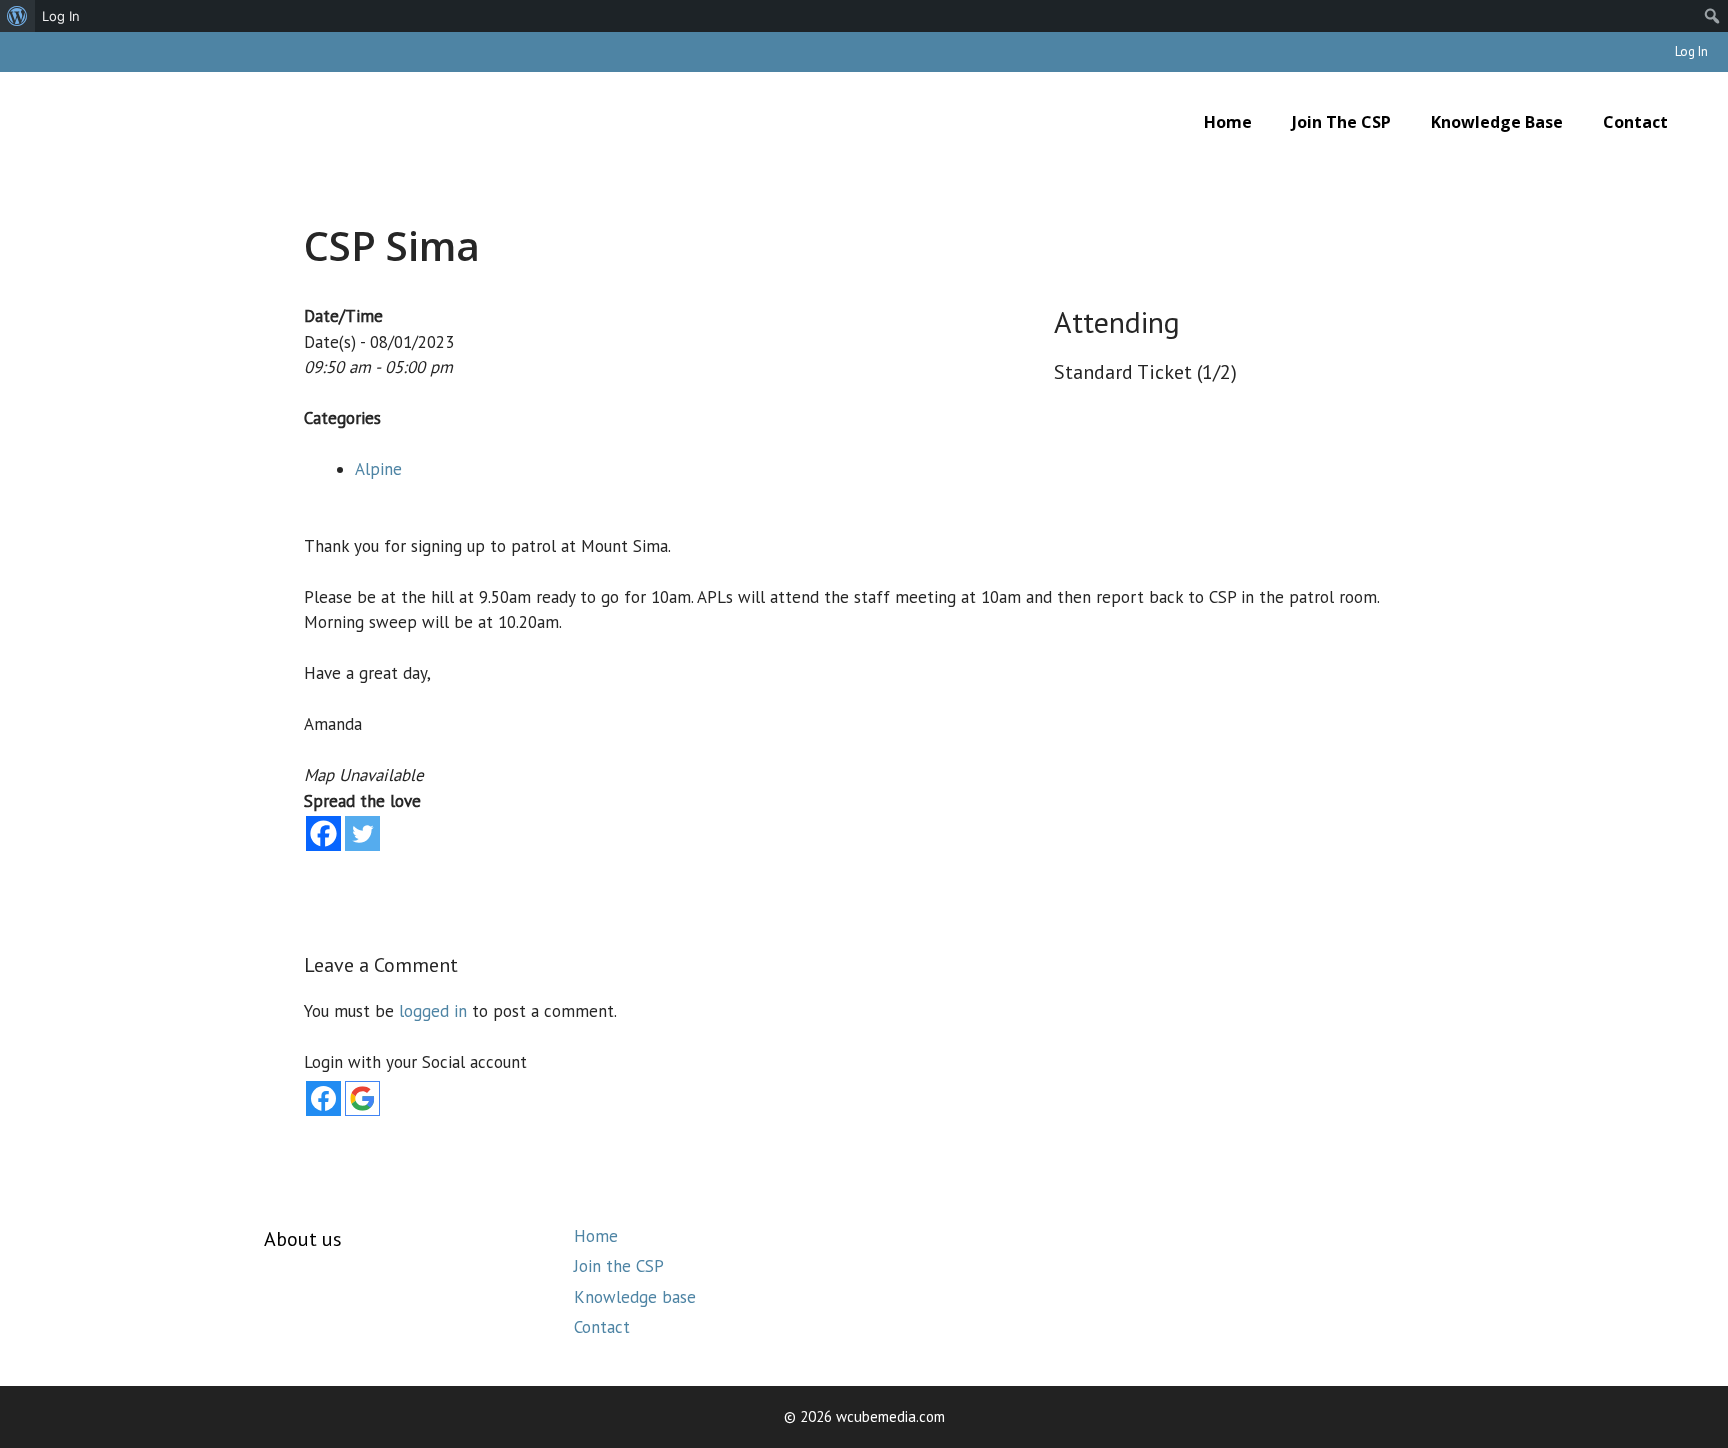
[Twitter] (362, 833)
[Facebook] (323, 833)
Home (1228, 122)
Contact (1635, 122)
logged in (433, 1011)
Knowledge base (1497, 122)
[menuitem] (17, 16)
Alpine (378, 469)
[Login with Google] (362, 1098)
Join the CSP (1341, 122)
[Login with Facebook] (323, 1098)
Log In (1691, 51)
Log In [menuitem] (61, 16)
